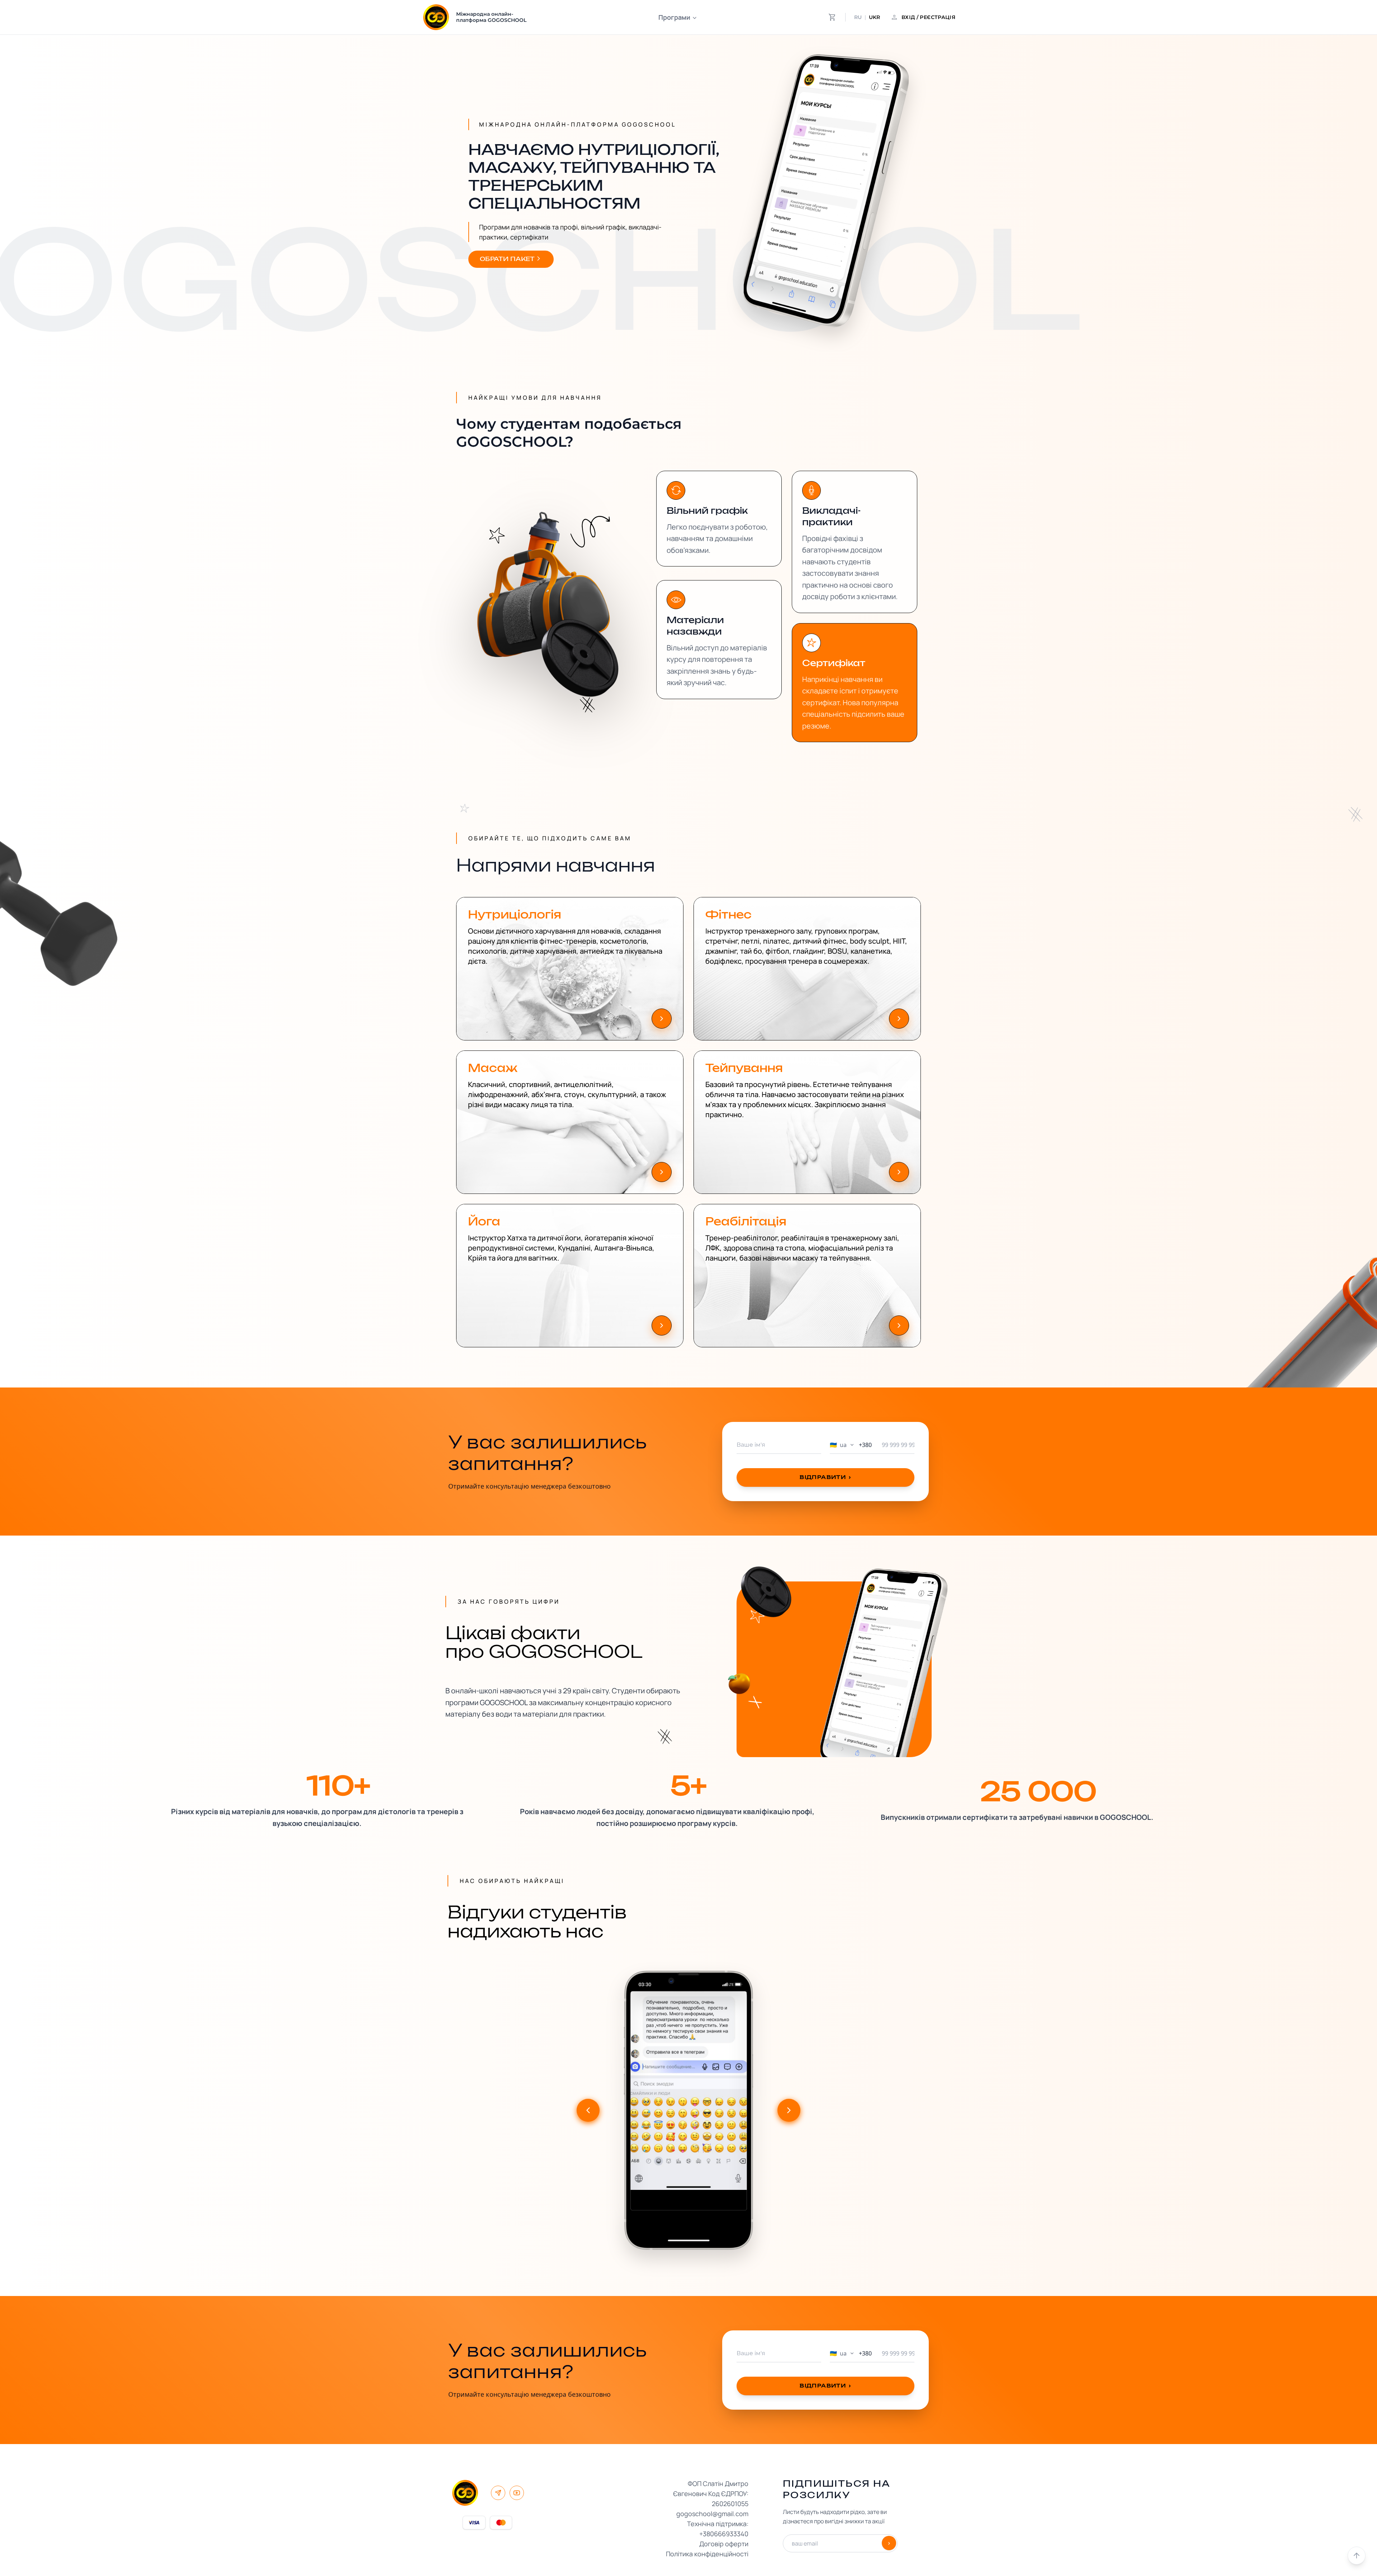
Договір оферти (724, 2544)
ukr (874, 17)
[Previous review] (588, 2110)
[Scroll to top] (1357, 2556)
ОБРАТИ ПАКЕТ (507, 259)
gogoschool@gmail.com (712, 2514)
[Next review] (789, 2110)
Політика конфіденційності (707, 2554)
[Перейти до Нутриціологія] (662, 1019)
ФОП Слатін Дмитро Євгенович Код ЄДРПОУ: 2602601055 (711, 2494)
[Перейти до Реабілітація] (899, 1325)
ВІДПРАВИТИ (825, 1477)
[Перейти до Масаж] (662, 1172)
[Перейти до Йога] (662, 1325)
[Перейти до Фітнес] (899, 1019)
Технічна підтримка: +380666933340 (718, 2529)
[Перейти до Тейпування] (899, 1172)
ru (858, 17)
